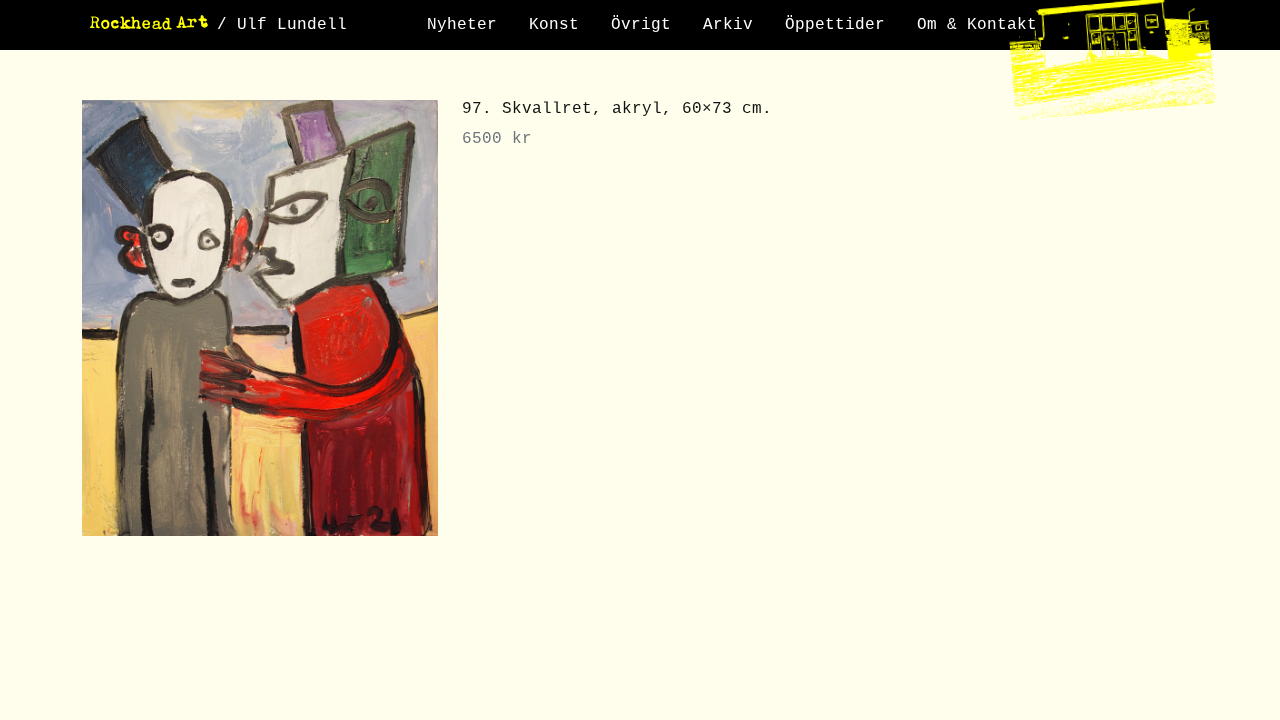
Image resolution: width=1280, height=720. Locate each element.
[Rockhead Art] (149, 25)
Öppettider (835, 25)
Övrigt (641, 25)
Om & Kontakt (977, 25)
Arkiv (728, 25)
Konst (554, 25)
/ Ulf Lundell (282, 25)
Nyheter (462, 25)
